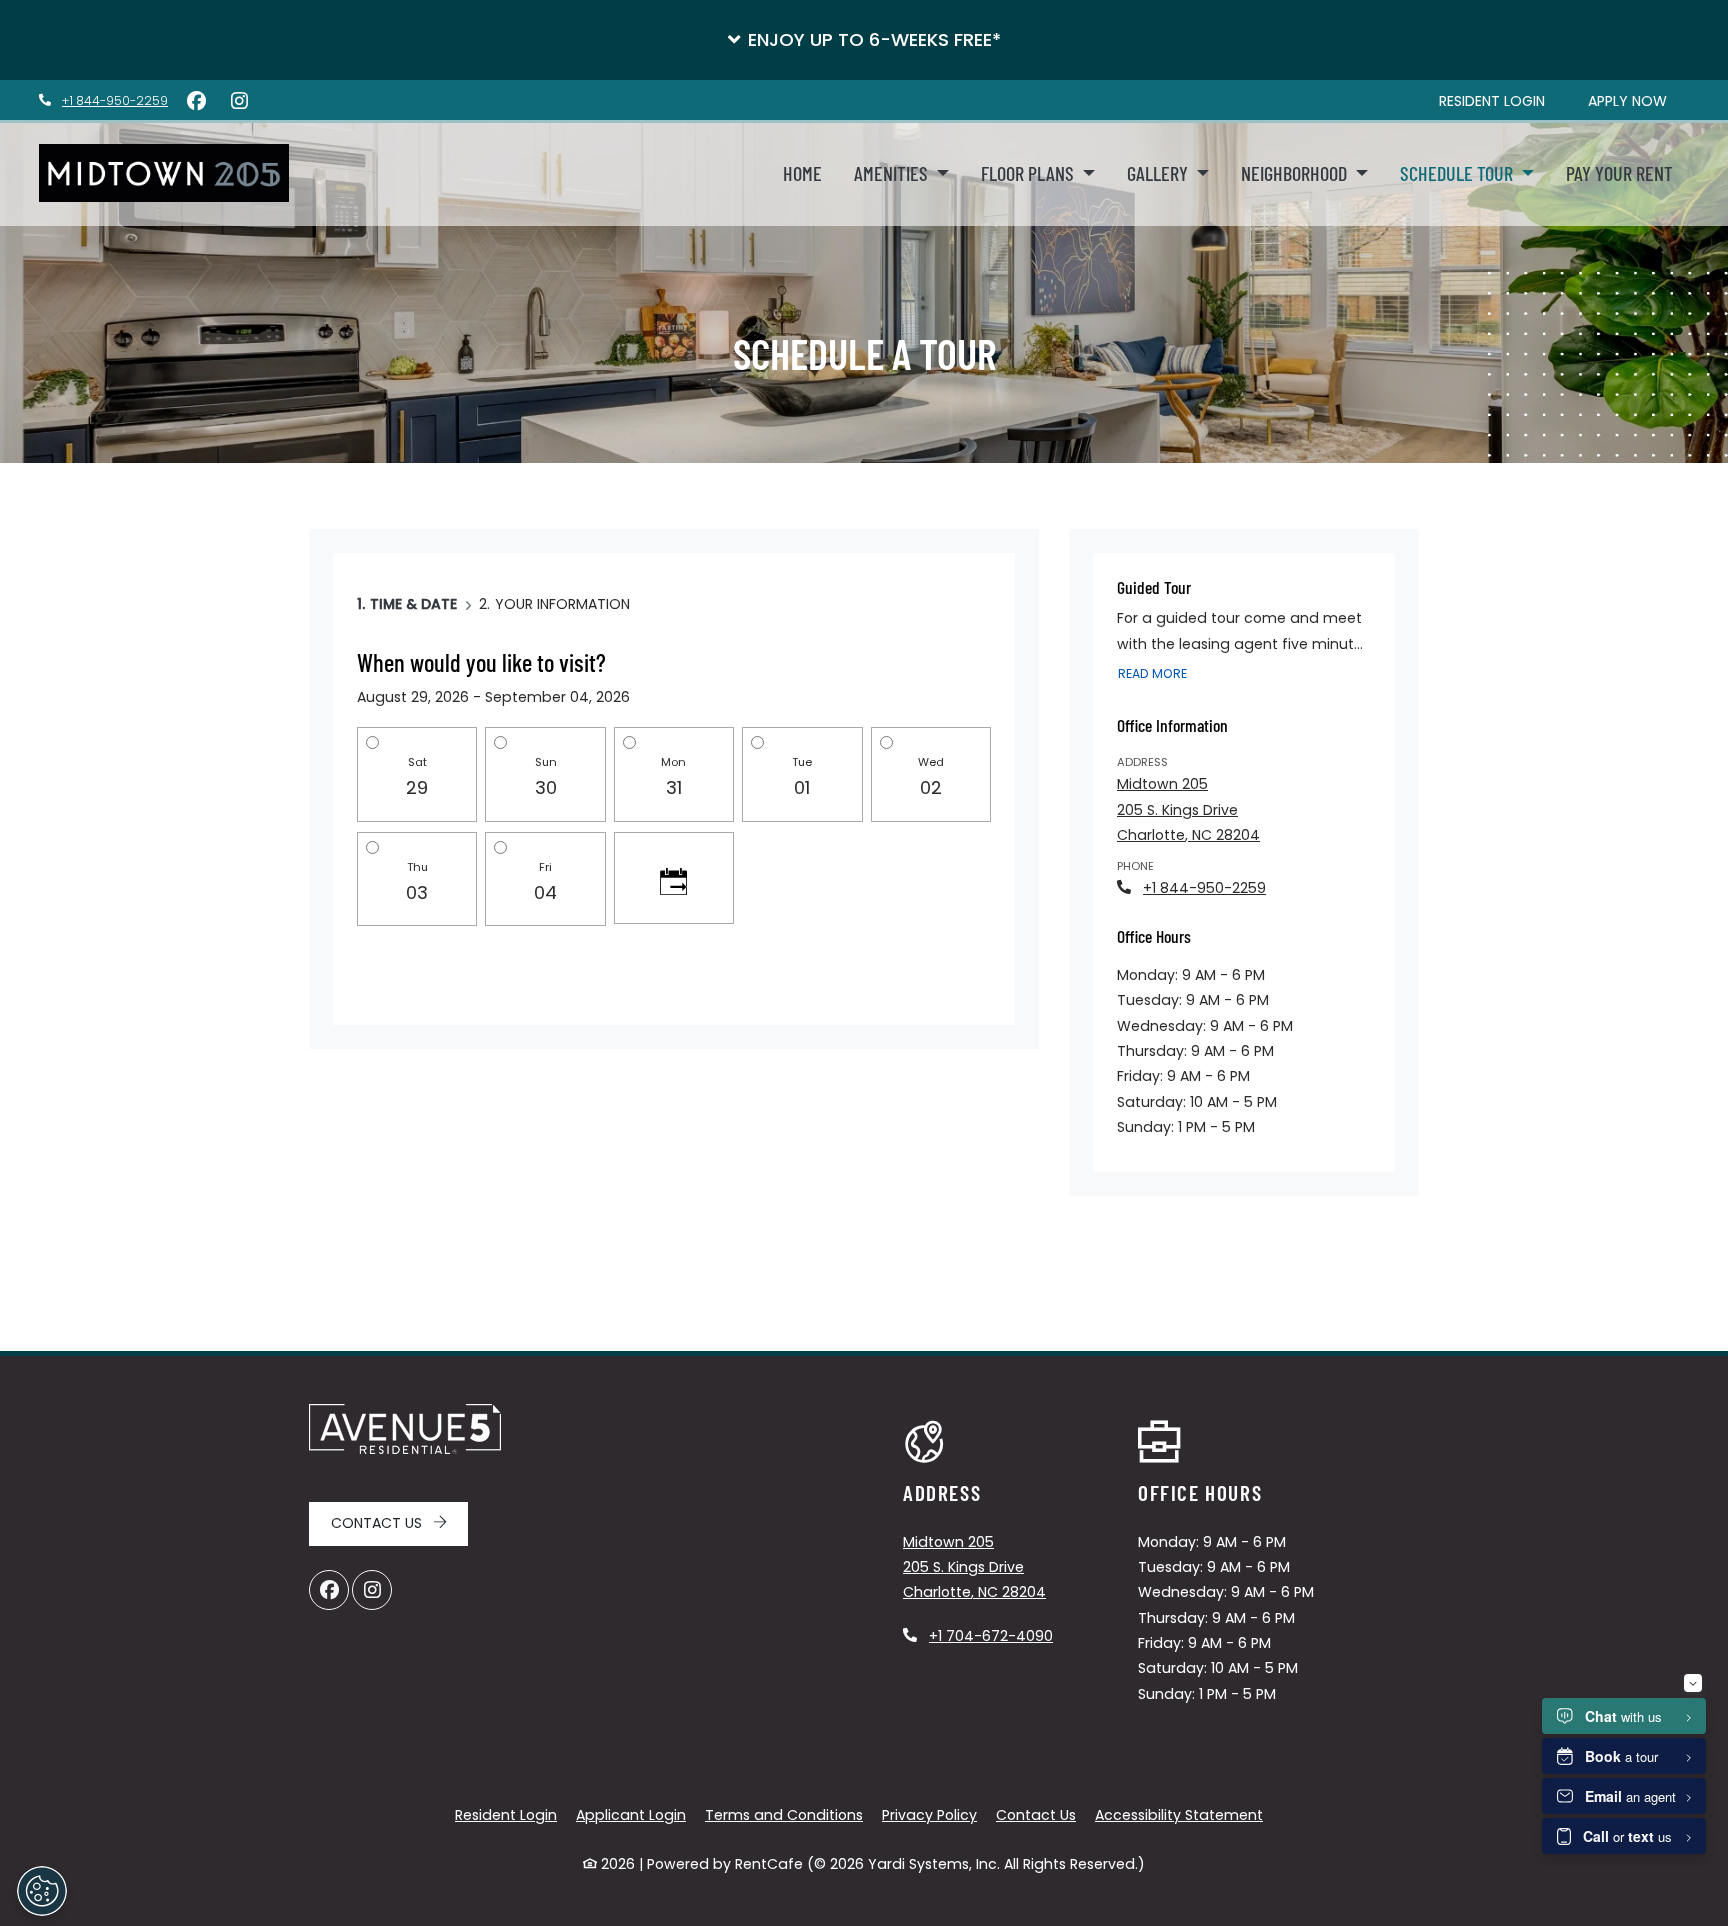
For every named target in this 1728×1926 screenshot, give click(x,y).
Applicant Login (631, 1814)
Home (802, 173)
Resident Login (506, 1814)
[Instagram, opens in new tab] (239, 102)
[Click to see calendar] (674, 878)
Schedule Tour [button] (1458, 173)
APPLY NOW (1638, 100)
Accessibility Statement (1179, 1814)
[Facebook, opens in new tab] (196, 102)
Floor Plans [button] (1029, 173)
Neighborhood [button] (1296, 173)
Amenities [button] (893, 173)
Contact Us (378, 1523)
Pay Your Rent (1627, 172)
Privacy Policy (929, 1814)
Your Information (562, 604)
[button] (864, 40)
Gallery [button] (1159, 173)
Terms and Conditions (784, 1814)
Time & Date (413, 604)
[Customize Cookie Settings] (42, 1891)
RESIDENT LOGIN (1503, 100)
